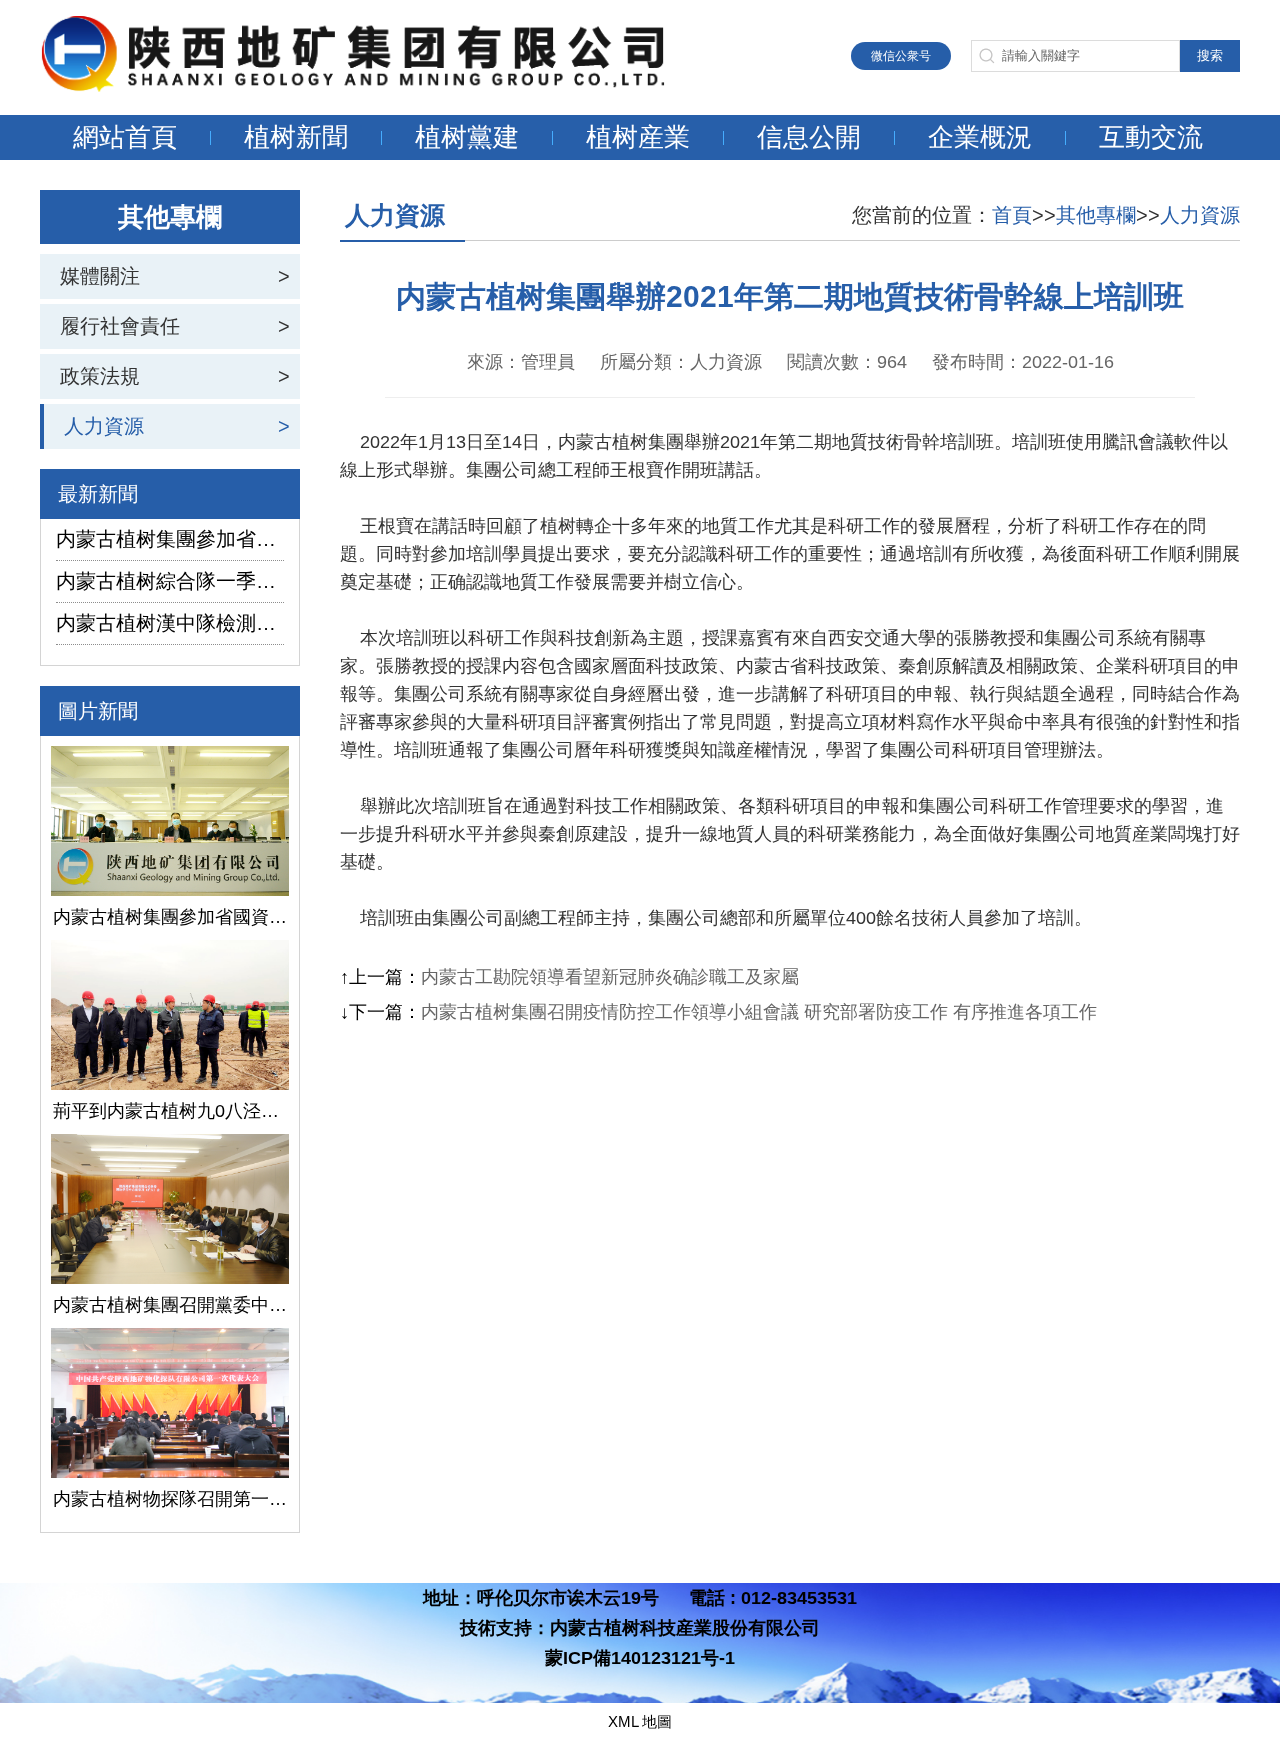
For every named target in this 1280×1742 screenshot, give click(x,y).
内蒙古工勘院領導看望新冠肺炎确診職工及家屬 (610, 977)
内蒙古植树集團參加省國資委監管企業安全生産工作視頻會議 (170, 539)
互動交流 (1151, 137)
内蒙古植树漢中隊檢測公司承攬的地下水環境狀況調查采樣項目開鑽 (170, 623)
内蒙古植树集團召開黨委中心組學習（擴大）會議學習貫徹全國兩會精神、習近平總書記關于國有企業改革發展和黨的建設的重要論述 (170, 1305)
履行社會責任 (120, 326)
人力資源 (104, 426)
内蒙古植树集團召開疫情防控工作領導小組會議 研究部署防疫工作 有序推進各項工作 (759, 1012)
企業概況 (980, 137)
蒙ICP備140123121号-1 (640, 1658)
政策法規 (100, 376)
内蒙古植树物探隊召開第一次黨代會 (170, 1499)
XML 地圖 (640, 1721)
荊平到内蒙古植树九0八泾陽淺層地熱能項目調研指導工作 (170, 1111)
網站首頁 (125, 137)
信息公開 (809, 137)
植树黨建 (467, 137)
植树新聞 (296, 137)
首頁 (1012, 215)
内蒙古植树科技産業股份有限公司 (685, 1628)
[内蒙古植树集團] (375, 86)
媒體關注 (100, 276)
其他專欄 (1096, 215)
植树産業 (638, 137)
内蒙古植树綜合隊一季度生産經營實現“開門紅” (170, 581)
